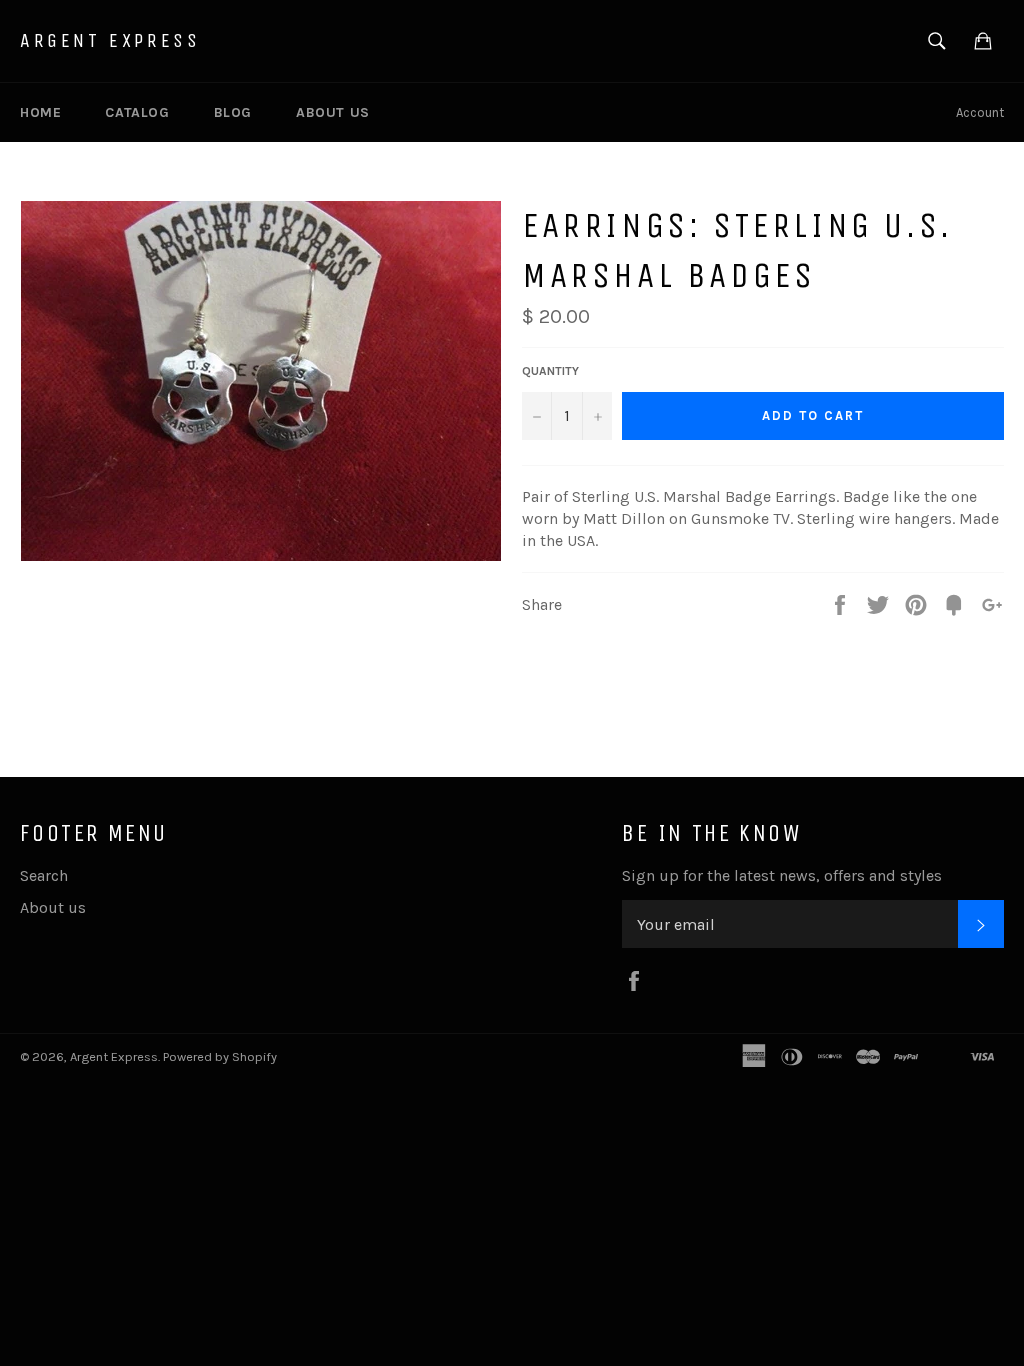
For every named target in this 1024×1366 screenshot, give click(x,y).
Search (44, 875)
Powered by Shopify (220, 1056)
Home (40, 112)
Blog (233, 112)
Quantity (550, 371)
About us (333, 112)
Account (980, 112)
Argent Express (110, 40)
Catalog (137, 112)
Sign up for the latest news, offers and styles (782, 875)
